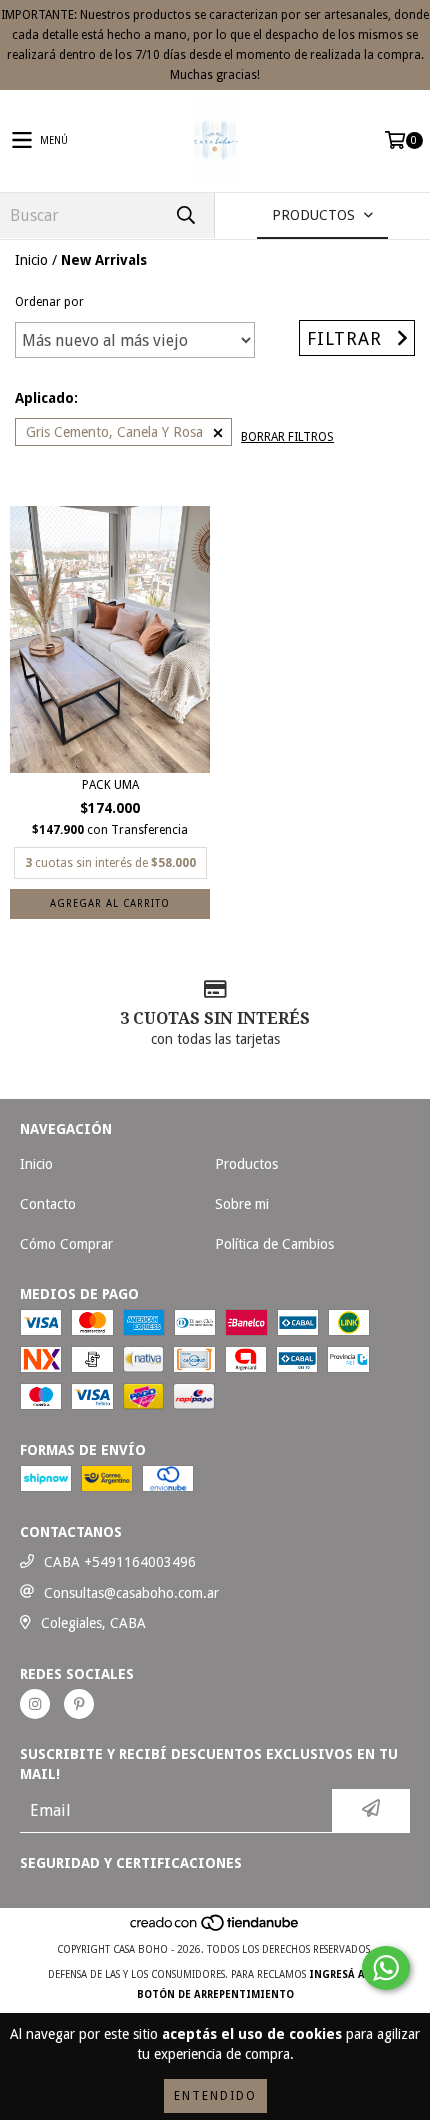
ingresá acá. (345, 1974)
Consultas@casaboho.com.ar (131, 1593)
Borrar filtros (287, 437)
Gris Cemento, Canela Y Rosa (114, 432)
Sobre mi (242, 1204)
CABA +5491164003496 (120, 1562)
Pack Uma (110, 785)
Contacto (48, 1204)
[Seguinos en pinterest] (79, 1704)
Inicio (31, 260)
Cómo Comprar (66, 1244)
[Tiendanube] (215, 1929)
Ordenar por (49, 302)
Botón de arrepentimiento (215, 1994)
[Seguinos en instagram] (35, 1704)
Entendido (215, 2096)
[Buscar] (185, 215)
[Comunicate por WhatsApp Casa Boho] (386, 1968)
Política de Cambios (274, 1244)
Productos (246, 1164)
